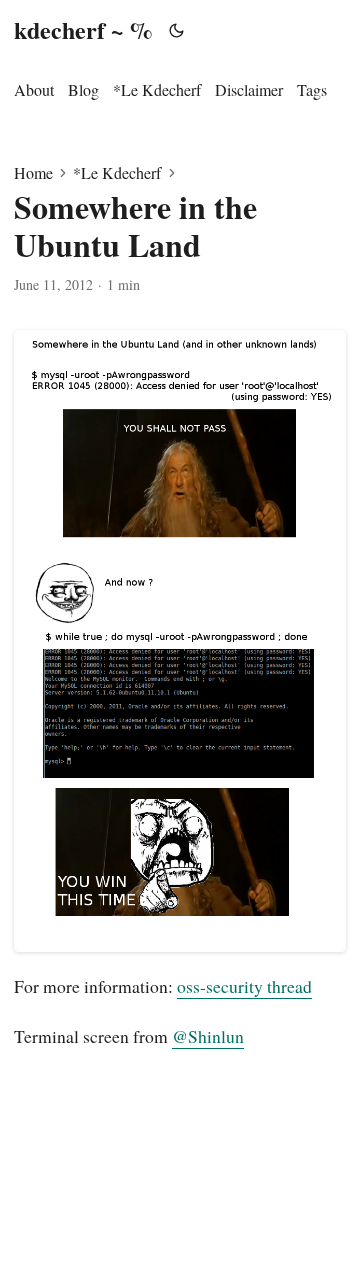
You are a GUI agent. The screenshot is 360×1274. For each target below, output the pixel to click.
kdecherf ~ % (83, 29)
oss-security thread (244, 986)
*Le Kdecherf (117, 172)
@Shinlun (208, 1036)
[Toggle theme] (177, 30)
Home (33, 172)
